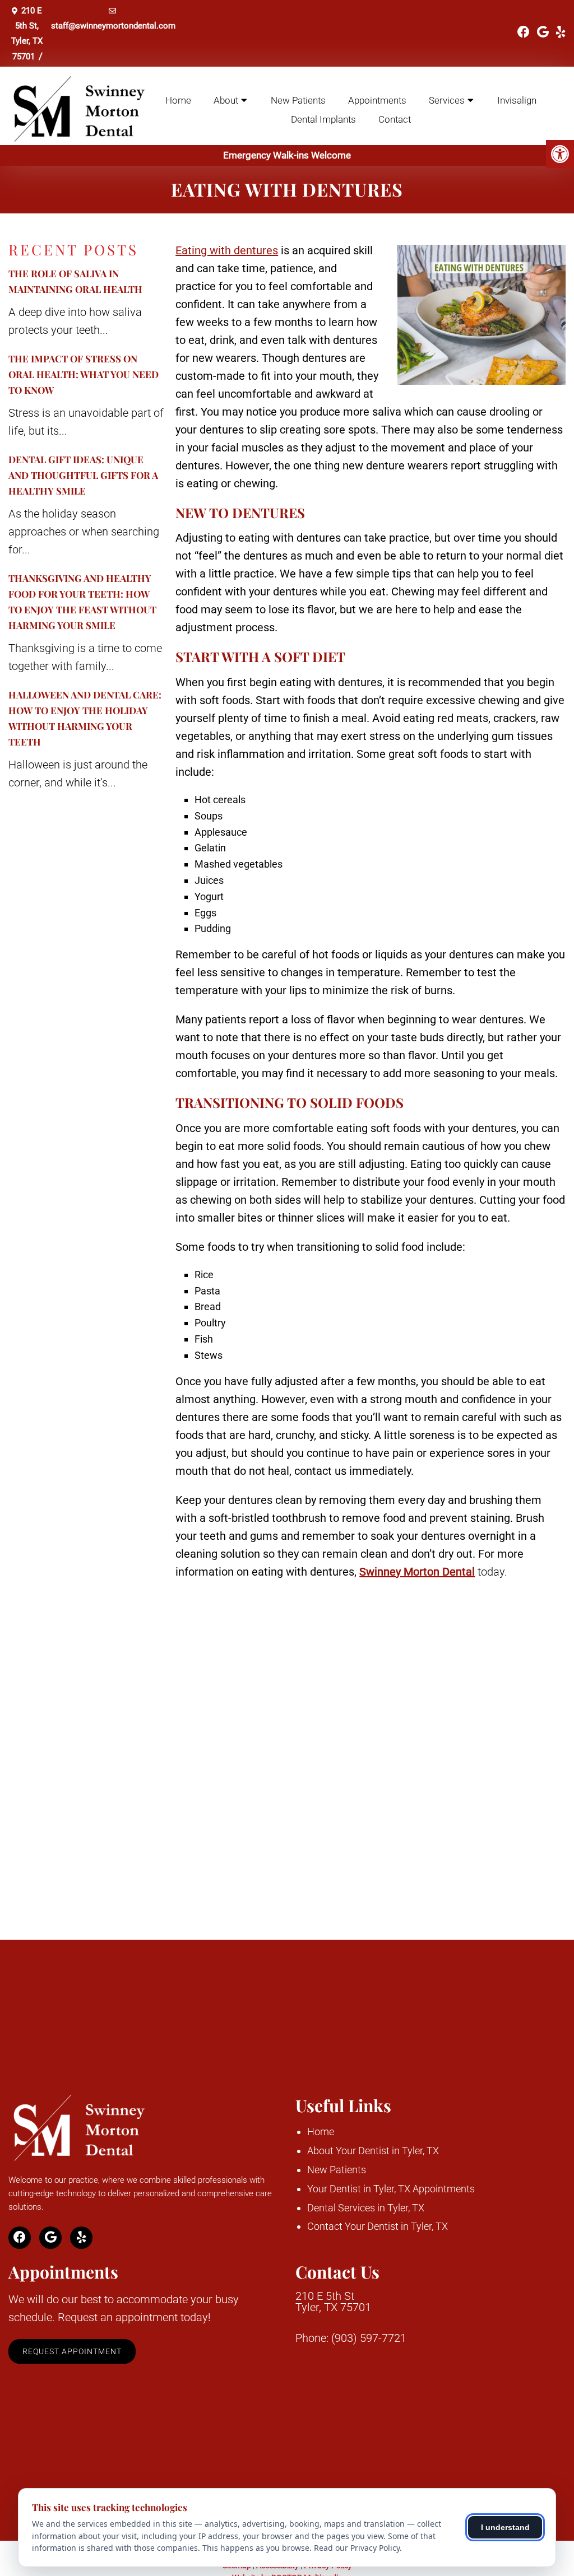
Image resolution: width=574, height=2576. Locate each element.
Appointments (377, 100)
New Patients (298, 100)
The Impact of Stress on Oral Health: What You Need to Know (84, 374)
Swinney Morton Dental (417, 1572)
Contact (395, 119)
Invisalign (517, 100)
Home (178, 100)
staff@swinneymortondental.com (113, 26)
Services (447, 100)
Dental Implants (323, 119)
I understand (505, 2527)
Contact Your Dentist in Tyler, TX (378, 2226)
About (226, 100)
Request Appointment (72, 2351)
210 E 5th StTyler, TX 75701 (333, 2302)
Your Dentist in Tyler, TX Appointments (391, 2189)
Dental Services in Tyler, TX (366, 2208)
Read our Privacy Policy (357, 2548)
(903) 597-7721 (369, 2338)
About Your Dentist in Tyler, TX (373, 2151)
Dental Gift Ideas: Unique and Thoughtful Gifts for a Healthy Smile (83, 475)
